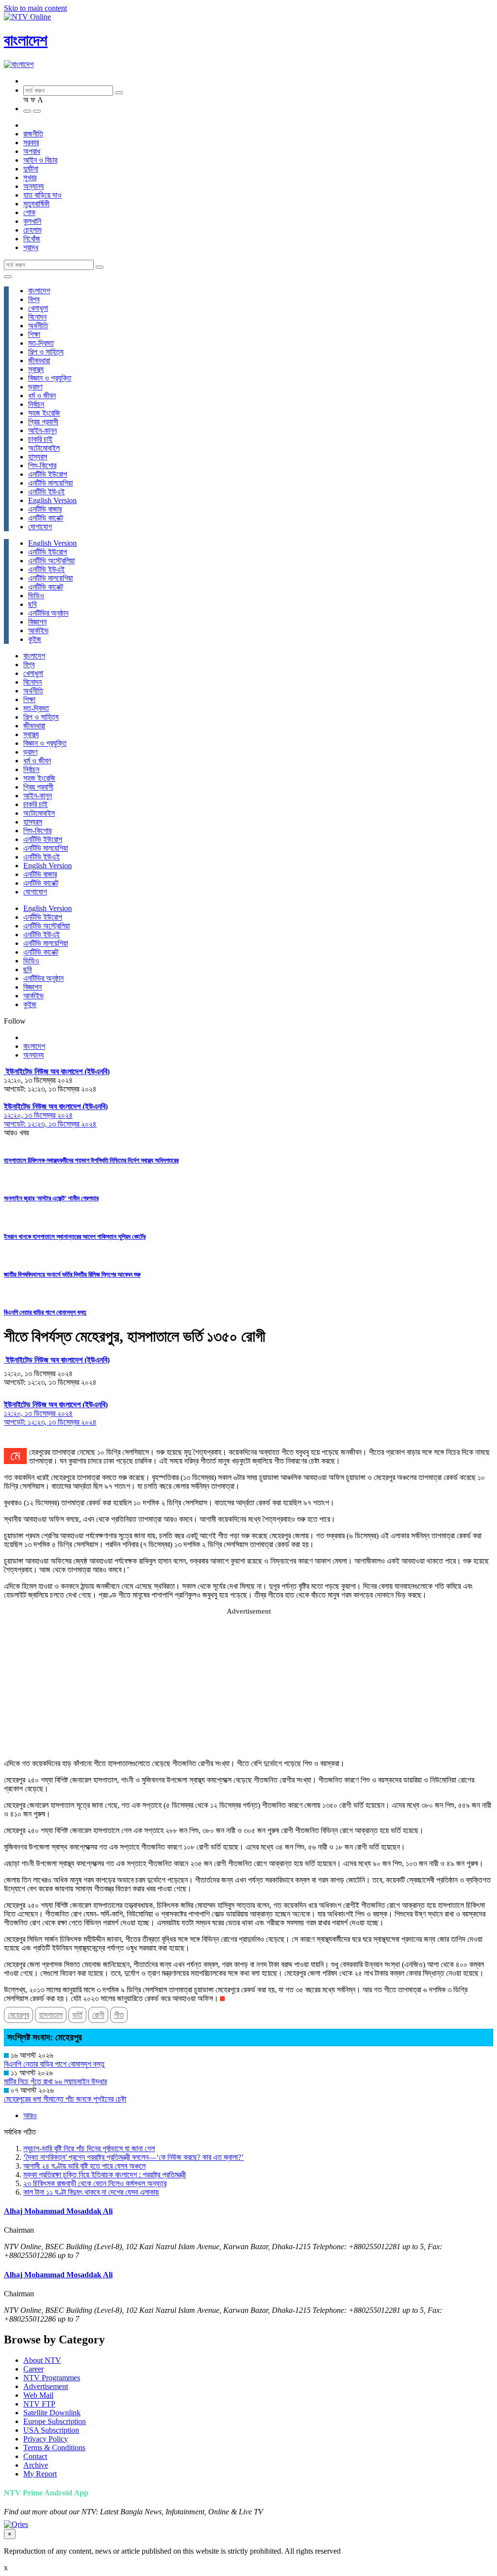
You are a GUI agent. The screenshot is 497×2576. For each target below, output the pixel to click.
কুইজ (35, 639)
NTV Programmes (52, 2378)
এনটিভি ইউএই (46, 492)
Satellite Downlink (52, 2413)
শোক (29, 212)
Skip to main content (35, 8)
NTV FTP (39, 2404)
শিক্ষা (34, 334)
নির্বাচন (36, 404)
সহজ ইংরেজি (44, 413)
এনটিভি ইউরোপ (48, 474)
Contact (35, 2456)
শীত (119, 2015)
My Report (40, 2474)
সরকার (31, 143)
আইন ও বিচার (40, 160)
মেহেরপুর (18, 2015)
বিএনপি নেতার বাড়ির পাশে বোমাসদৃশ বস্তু (45, 1312)
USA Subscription (51, 2430)
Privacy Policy (46, 2439)
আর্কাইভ (38, 631)
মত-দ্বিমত (41, 343)
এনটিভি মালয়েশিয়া (50, 483)
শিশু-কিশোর (42, 465)
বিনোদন (37, 317)
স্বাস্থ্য (36, 369)
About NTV (42, 2360)
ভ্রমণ (35, 387)
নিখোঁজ (32, 239)
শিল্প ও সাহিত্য (46, 352)
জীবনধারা (39, 361)
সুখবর (30, 177)
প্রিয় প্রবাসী (43, 422)
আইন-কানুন (42, 430)
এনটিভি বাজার (45, 509)
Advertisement (46, 2386)
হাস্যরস (38, 457)
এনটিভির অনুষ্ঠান (48, 613)
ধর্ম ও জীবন (42, 396)
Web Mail (38, 2395)
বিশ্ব (34, 299)
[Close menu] (8, 277)
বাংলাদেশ (26, 40)
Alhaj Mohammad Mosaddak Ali (58, 2211)
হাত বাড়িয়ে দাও (42, 195)
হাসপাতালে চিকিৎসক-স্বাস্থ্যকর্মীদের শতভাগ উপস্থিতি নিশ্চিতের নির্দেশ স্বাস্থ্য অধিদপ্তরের (91, 1160)
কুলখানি (32, 221)
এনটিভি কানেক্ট (46, 518)
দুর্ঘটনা (31, 169)
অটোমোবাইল (44, 448)
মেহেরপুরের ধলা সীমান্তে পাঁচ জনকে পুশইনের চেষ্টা (65, 2099)
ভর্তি (77, 2015)
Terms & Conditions (54, 2448)
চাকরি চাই (40, 439)
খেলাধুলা (38, 308)
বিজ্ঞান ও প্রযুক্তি (50, 378)
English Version (52, 500)
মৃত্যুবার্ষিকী (36, 204)
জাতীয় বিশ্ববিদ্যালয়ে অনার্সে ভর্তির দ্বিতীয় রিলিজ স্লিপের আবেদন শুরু (72, 1274)
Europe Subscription (55, 2421)
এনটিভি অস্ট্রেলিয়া (51, 561)
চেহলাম (32, 230)
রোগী (98, 2015)
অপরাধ (32, 151)
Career (33, 2369)
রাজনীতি (33, 134)
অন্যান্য (33, 186)
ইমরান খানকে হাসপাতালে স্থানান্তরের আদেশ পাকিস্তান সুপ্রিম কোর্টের (75, 1237)
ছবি (32, 604)
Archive (36, 2465)
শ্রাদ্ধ (31, 247)
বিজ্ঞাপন (37, 622)
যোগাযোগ (40, 527)
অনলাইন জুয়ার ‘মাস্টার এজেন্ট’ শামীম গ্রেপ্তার (51, 1198)
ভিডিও (36, 596)
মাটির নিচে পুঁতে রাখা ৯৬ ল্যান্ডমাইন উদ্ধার (55, 2081)
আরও (30, 2115)
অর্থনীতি (38, 326)
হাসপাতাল (51, 2015)
